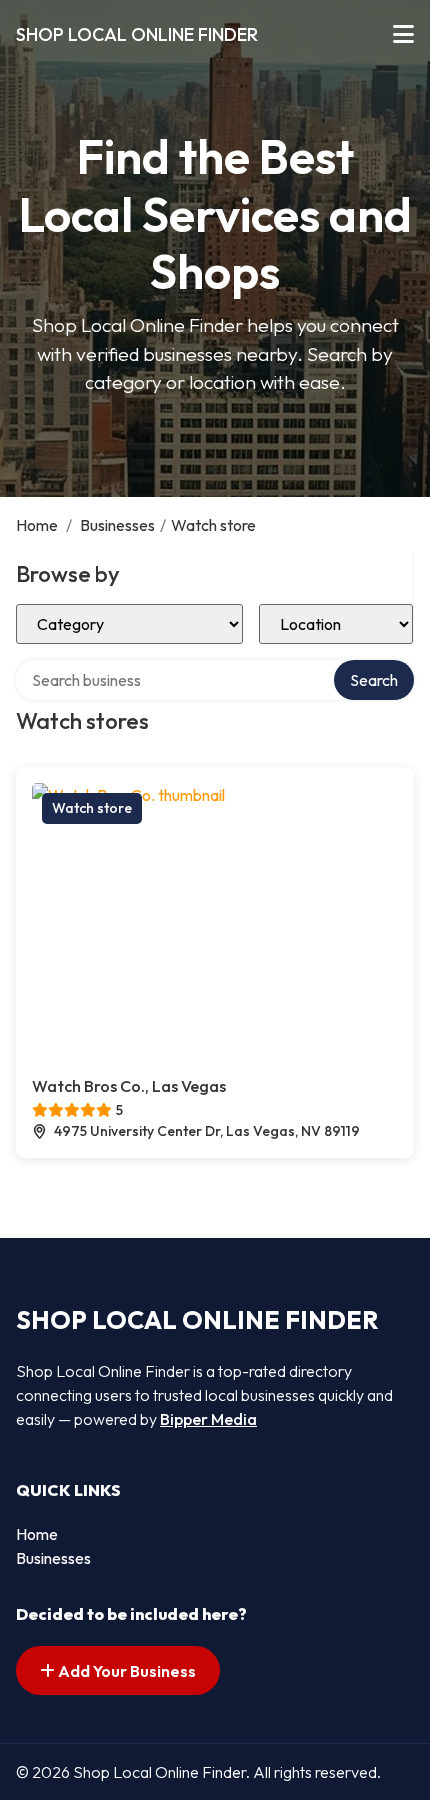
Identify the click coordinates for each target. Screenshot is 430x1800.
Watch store (92, 808)
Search (374, 680)
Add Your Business (125, 1671)
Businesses (117, 525)
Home (37, 525)
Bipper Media (208, 1419)
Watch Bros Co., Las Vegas (129, 1086)
